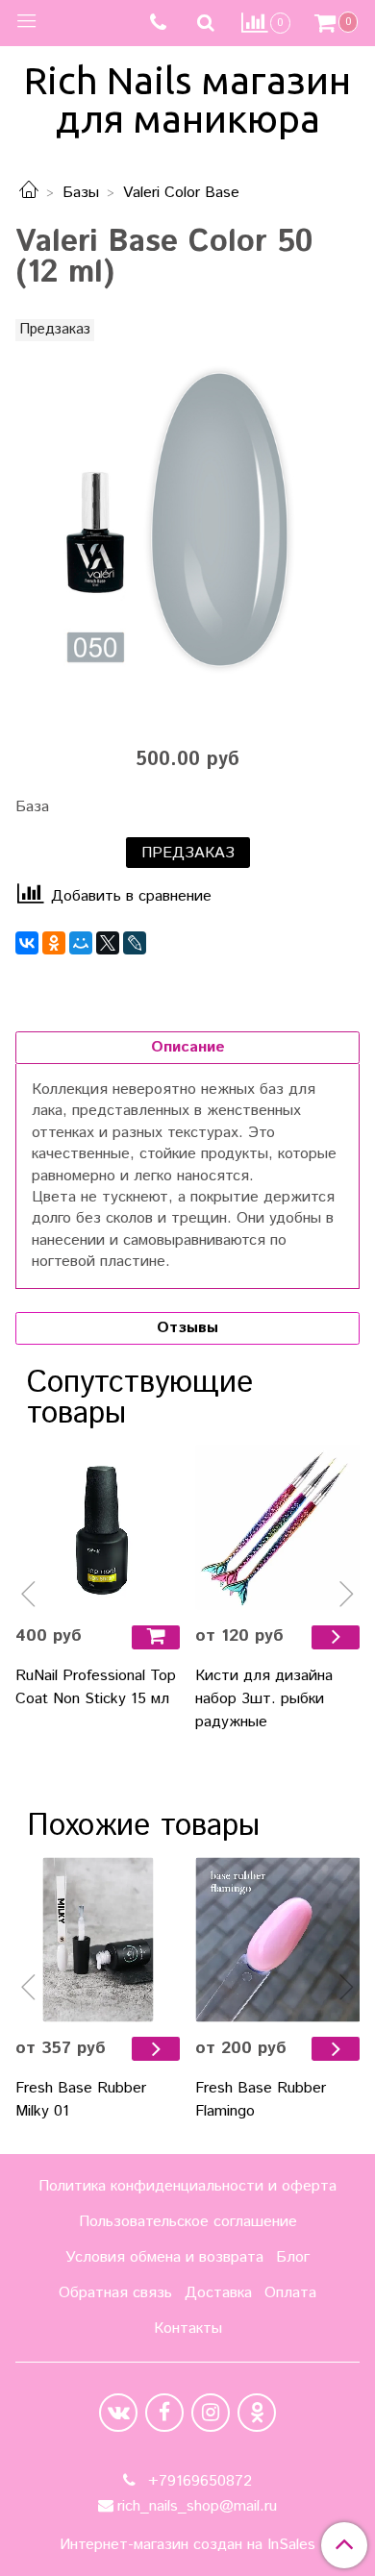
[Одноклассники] (54, 943)
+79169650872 (198, 2481)
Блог (293, 2257)
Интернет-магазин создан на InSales (187, 2545)
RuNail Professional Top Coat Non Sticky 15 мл (96, 1687)
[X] (108, 943)
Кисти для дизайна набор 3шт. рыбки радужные (264, 1699)
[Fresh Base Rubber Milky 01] (98, 1939)
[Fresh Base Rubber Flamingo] (277, 1939)
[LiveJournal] (135, 943)
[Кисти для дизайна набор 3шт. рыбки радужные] (277, 1527)
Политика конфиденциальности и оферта (187, 2186)
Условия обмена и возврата (164, 2257)
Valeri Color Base (181, 193)
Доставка (218, 2293)
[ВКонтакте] (27, 943)
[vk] (118, 2413)
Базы (81, 193)
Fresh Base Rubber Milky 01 (81, 2100)
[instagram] (211, 2413)
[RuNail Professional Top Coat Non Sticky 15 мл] (98, 1527)
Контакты (188, 2328)
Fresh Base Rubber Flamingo (261, 2100)
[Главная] (29, 193)
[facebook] (164, 2413)
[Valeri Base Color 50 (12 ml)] (187, 521)
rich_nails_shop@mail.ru (197, 2506)
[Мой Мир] (81, 943)
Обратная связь (115, 2293)
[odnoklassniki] (257, 2413)
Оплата (290, 2293)
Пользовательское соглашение (188, 2222)
